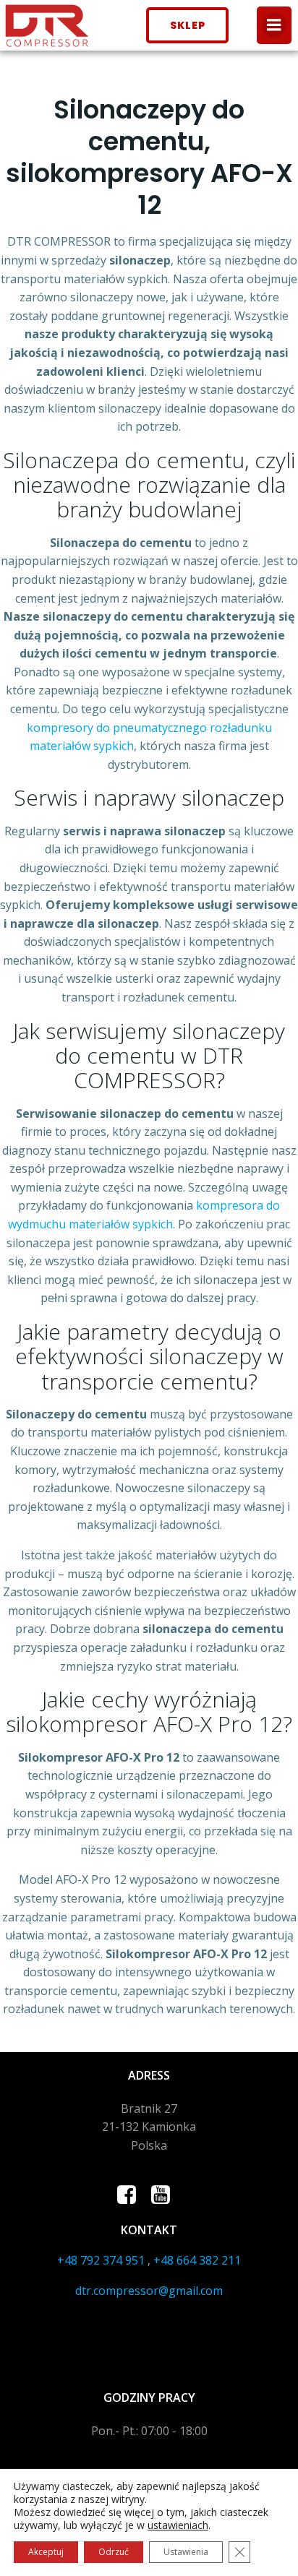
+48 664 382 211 (197, 2260)
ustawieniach (178, 2525)
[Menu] (274, 25)
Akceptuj (46, 2552)
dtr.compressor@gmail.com (149, 2291)
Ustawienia (186, 2552)
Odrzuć (114, 2552)
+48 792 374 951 (101, 2260)
